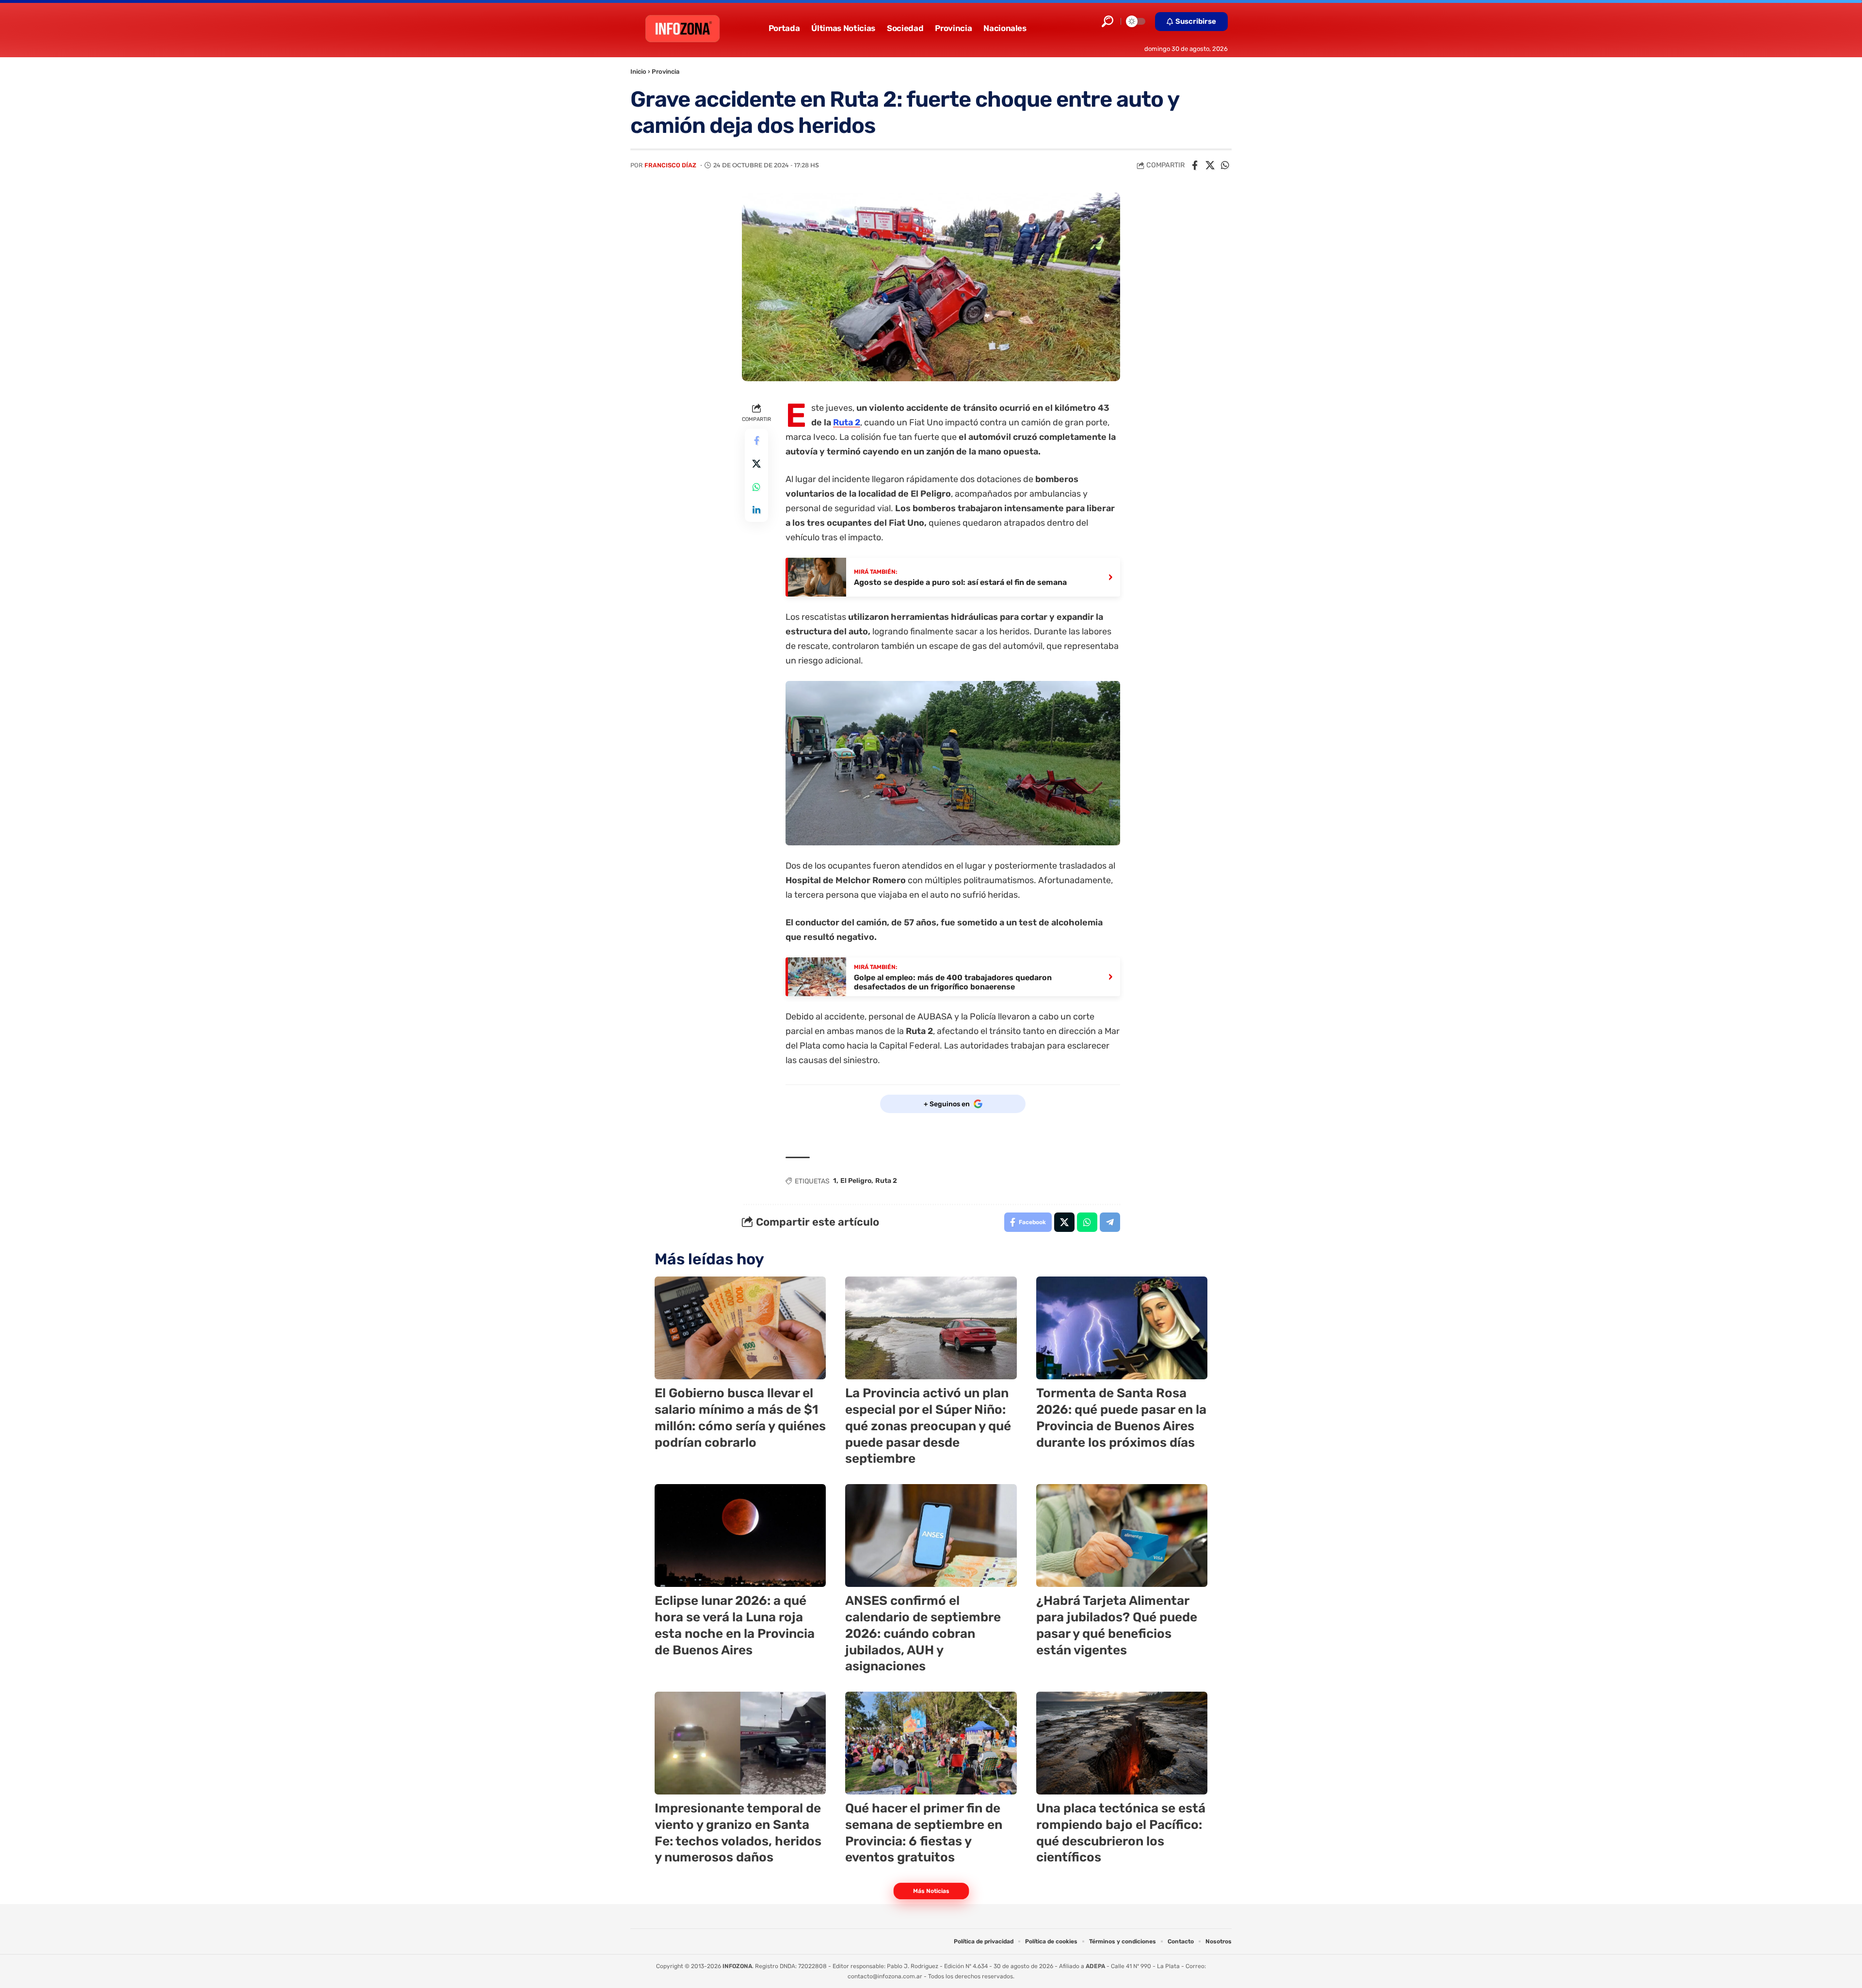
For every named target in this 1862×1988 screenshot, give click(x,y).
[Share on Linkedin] (756, 510)
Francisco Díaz (670, 165)
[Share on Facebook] (1195, 165)
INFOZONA (737, 1966)
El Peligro (856, 1181)
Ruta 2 (847, 422)
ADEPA (1095, 1966)
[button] (1108, 21)
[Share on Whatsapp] (1225, 165)
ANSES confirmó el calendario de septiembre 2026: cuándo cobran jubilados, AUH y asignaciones (923, 1633)
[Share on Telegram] (1110, 1222)
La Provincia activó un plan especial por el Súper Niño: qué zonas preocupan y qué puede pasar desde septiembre (928, 1426)
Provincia (666, 72)
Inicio (638, 72)
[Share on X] (1210, 165)
